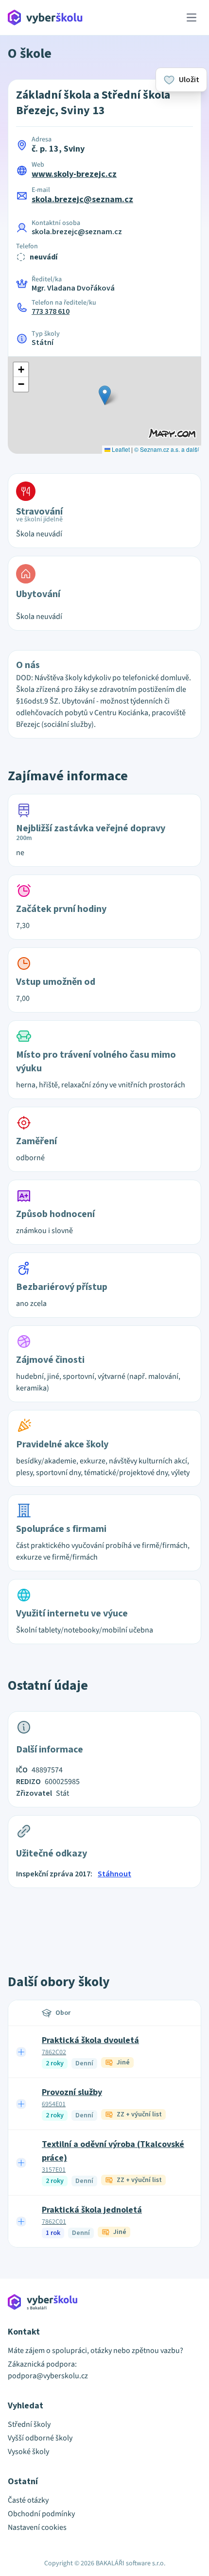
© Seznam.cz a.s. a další (166, 449)
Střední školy (29, 2424)
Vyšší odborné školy (40, 2438)
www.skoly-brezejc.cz (74, 174)
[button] (105, 395)
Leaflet (120, 449)
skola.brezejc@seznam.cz (82, 199)
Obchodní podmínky (41, 2514)
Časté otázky (28, 2500)
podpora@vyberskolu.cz (48, 2376)
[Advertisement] (104, 1920)
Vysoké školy (28, 2452)
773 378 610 (51, 311)
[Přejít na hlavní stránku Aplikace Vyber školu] (45, 17)
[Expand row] (21, 2052)
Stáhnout (114, 1874)
